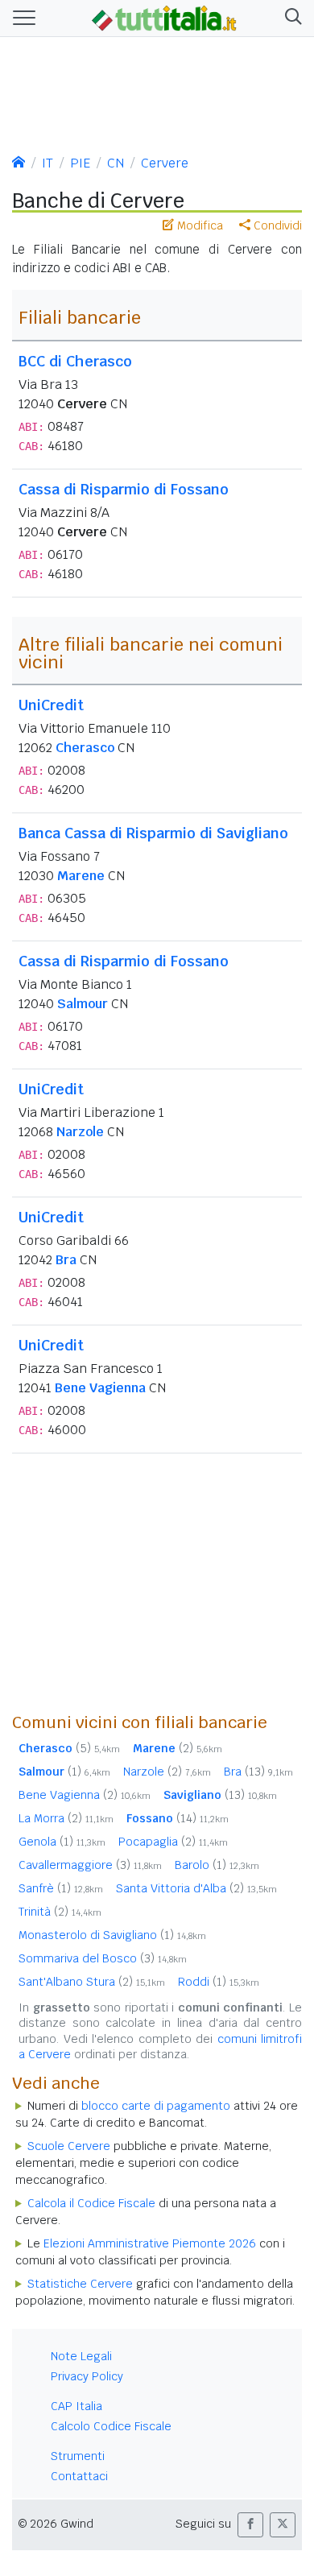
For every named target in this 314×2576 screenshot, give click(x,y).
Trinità (60, 1912)
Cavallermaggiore (90, 1865)
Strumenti (78, 2456)
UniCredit (51, 705)
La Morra (66, 1818)
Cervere (165, 163)
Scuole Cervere (69, 2146)
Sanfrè (61, 1888)
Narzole (80, 1132)
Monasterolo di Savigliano (112, 1935)
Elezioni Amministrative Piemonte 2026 (150, 2243)
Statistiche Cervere (80, 2284)
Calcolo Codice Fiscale (111, 2426)
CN (116, 163)
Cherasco (85, 748)
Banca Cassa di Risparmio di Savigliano (153, 833)
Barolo (217, 1865)
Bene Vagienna (100, 1388)
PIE (80, 163)
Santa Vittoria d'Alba (196, 1888)
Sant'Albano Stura (92, 1982)
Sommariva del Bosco (103, 1958)
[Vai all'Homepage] (164, 17)
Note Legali (81, 2356)
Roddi (219, 1982)
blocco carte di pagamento (156, 2106)
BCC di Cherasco (75, 361)
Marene (81, 876)
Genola (62, 1842)
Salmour (83, 1004)
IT (48, 163)
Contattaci (79, 2476)
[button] (290, 18)
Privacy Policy (87, 2376)
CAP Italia (76, 2406)
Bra (66, 1260)
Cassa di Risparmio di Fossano (124, 489)
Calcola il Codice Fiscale (91, 2203)
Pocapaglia (173, 1842)
